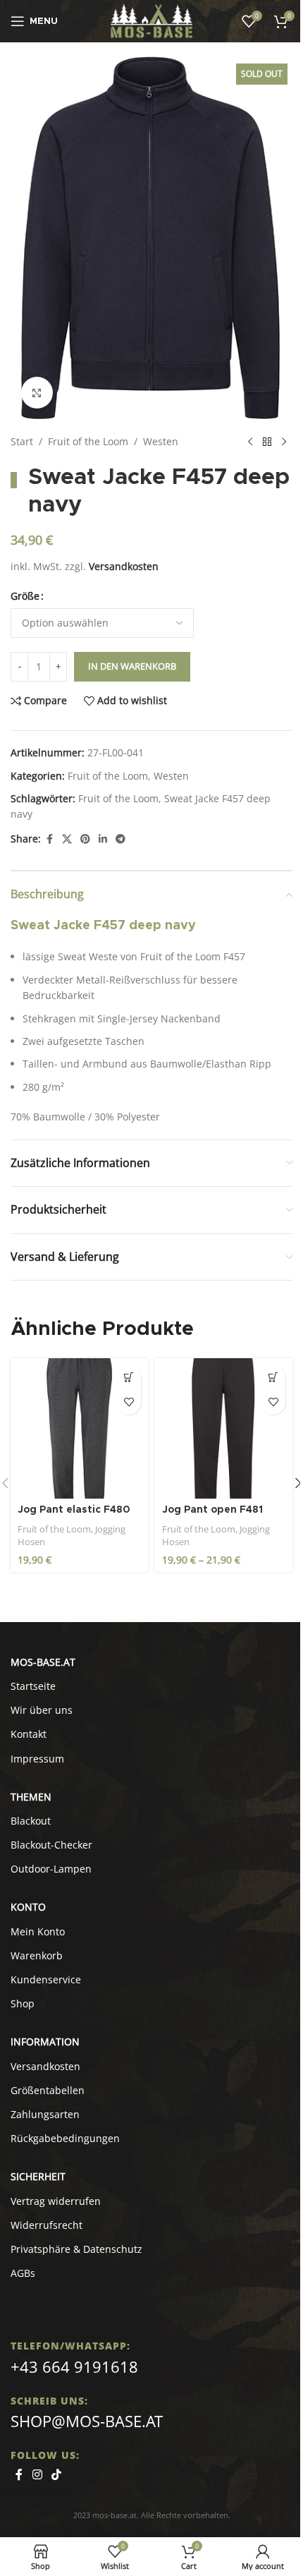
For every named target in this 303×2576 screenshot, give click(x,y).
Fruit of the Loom (88, 441)
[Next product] (284, 442)
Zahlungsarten (45, 2114)
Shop (23, 2003)
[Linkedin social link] (103, 839)
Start (22, 441)
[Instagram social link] (37, 2474)
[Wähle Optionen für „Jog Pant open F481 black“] (273, 1378)
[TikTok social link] (56, 2474)
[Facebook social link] (49, 839)
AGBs (23, 2273)
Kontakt (29, 1734)
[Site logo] (152, 20)
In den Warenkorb (132, 666)
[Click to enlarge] (37, 393)
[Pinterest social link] (85, 839)
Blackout (31, 1821)
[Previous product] (250, 442)
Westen (161, 441)
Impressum (37, 1759)
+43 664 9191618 (74, 2366)
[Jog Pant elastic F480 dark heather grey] (79, 1429)
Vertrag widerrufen (56, 2201)
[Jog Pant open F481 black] (224, 1429)
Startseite (33, 1686)
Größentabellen (48, 2090)
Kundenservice (46, 1979)
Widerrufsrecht (47, 2225)
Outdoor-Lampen (51, 1869)
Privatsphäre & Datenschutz (76, 2249)
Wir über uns (42, 1710)
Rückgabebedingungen (65, 2138)
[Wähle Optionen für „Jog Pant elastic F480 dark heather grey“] (129, 1378)
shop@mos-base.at (87, 2421)
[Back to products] (267, 442)
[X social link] (67, 839)
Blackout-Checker (51, 1845)
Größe (25, 596)
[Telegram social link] (120, 839)
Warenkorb (37, 1955)
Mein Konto (38, 1931)
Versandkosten (124, 566)
